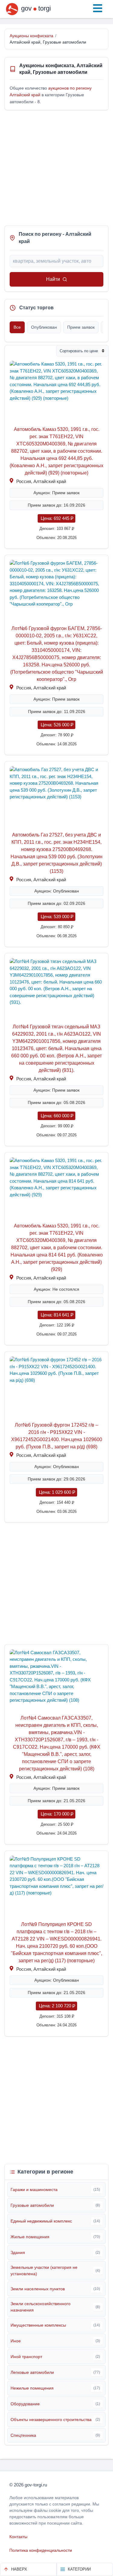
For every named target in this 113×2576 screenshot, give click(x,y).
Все (17, 327)
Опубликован (44, 327)
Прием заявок (81, 327)
